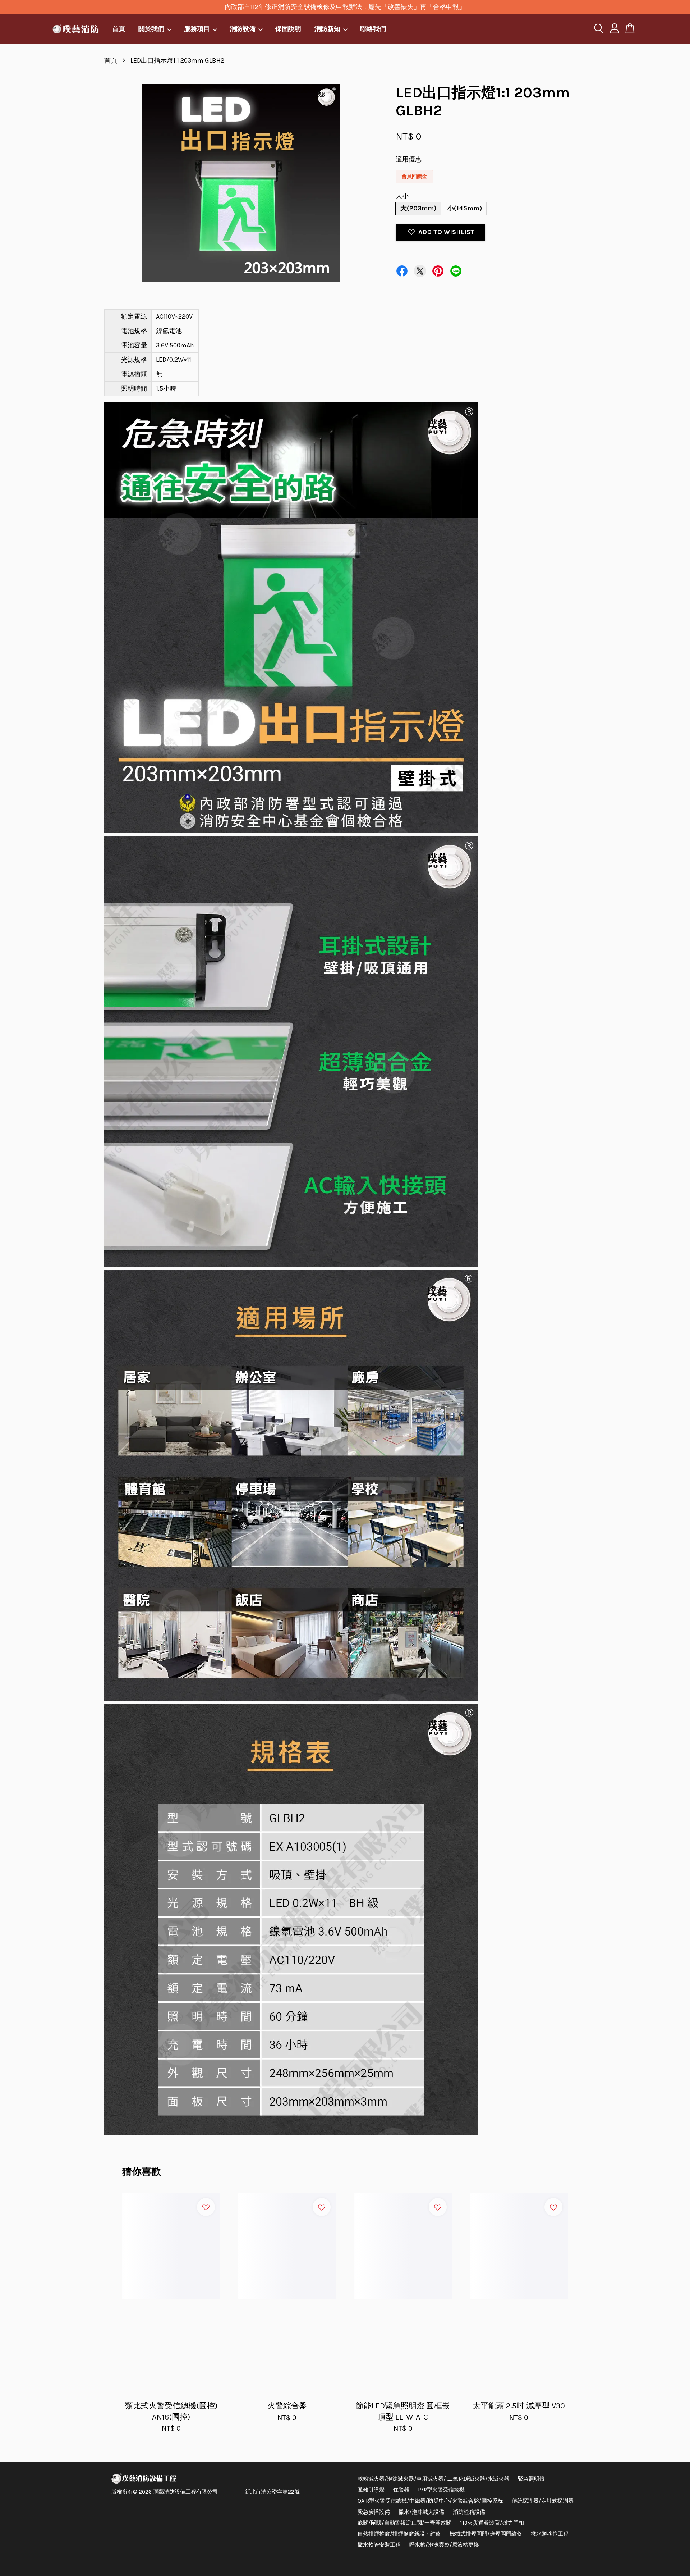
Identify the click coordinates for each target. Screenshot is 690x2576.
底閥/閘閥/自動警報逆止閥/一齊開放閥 (404, 2523)
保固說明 (288, 29)
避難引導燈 (371, 2490)
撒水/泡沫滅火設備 (421, 2512)
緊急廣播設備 (374, 2512)
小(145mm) (465, 208)
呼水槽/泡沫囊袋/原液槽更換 (444, 2545)
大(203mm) (418, 208)
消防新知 (327, 29)
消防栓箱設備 (469, 2512)
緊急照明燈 (531, 2479)
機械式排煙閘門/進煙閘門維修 (486, 2534)
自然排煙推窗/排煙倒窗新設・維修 (399, 2534)
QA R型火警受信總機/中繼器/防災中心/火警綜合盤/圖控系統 (430, 2501)
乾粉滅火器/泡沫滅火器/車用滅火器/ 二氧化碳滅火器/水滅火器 (433, 2479)
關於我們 (151, 29)
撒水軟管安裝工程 (379, 2545)
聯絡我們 (373, 29)
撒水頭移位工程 (550, 2534)
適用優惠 (409, 159)
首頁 (119, 29)
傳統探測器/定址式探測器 (543, 2501)
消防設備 (243, 29)
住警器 (401, 2490)
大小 (402, 196)
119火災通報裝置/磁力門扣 (492, 2523)
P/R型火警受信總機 (441, 2490)
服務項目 (197, 29)
